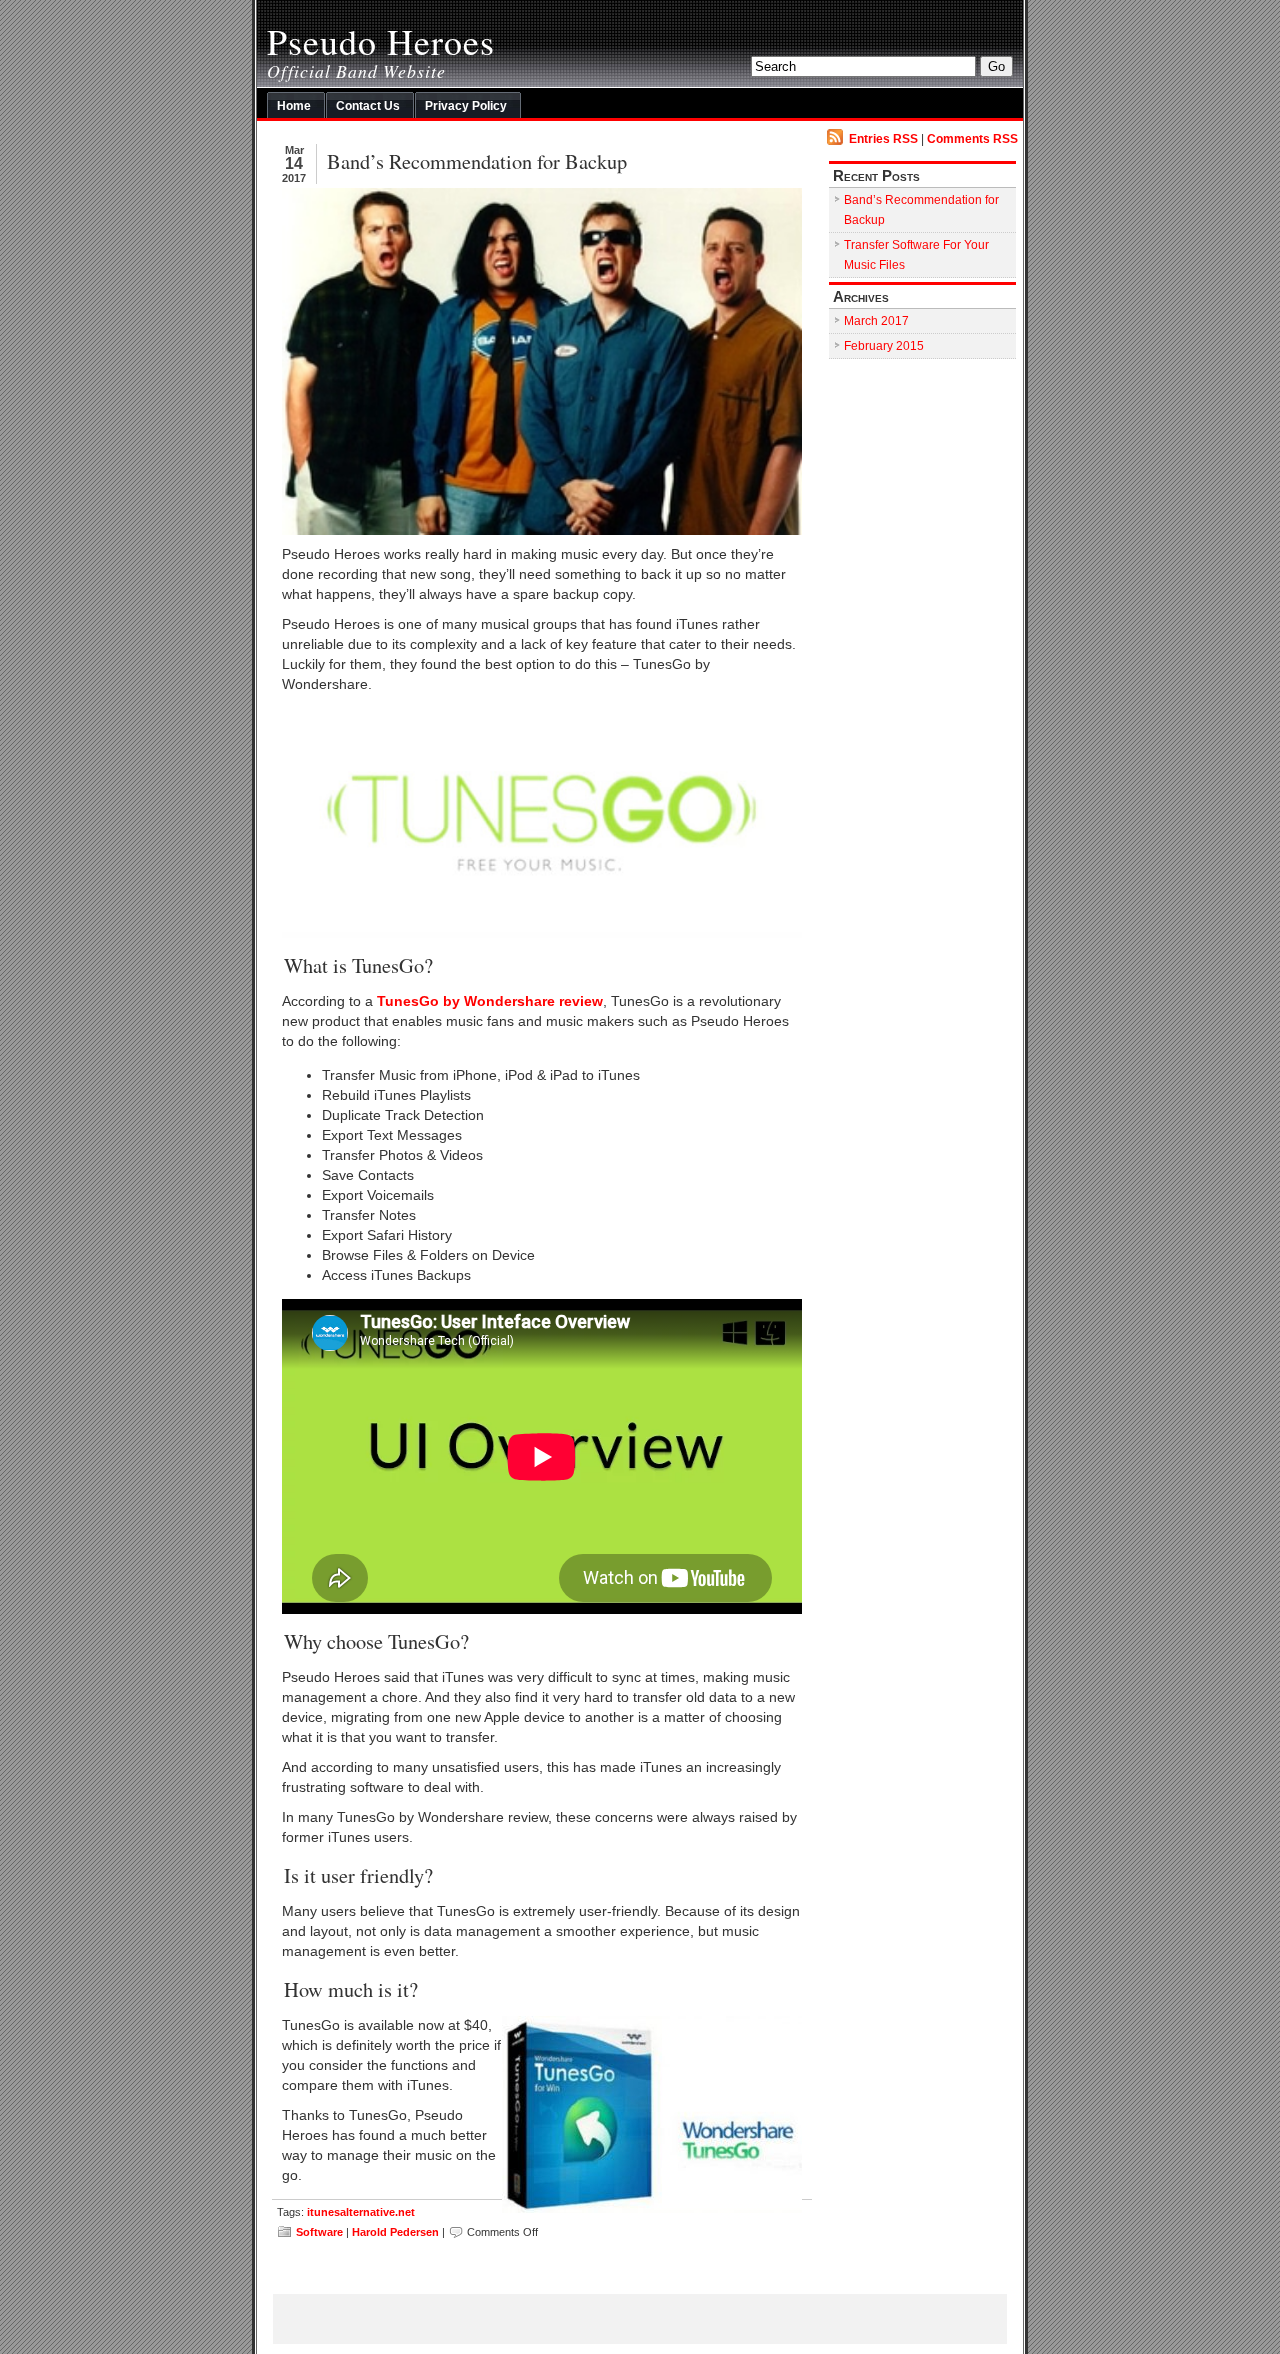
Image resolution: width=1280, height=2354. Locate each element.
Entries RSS (883, 139)
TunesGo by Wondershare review (490, 1001)
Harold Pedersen (395, 2232)
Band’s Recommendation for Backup (477, 161)
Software (319, 2232)
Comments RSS (972, 139)
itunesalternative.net (361, 2212)
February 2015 (884, 346)
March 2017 (876, 321)
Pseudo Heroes (381, 41)
